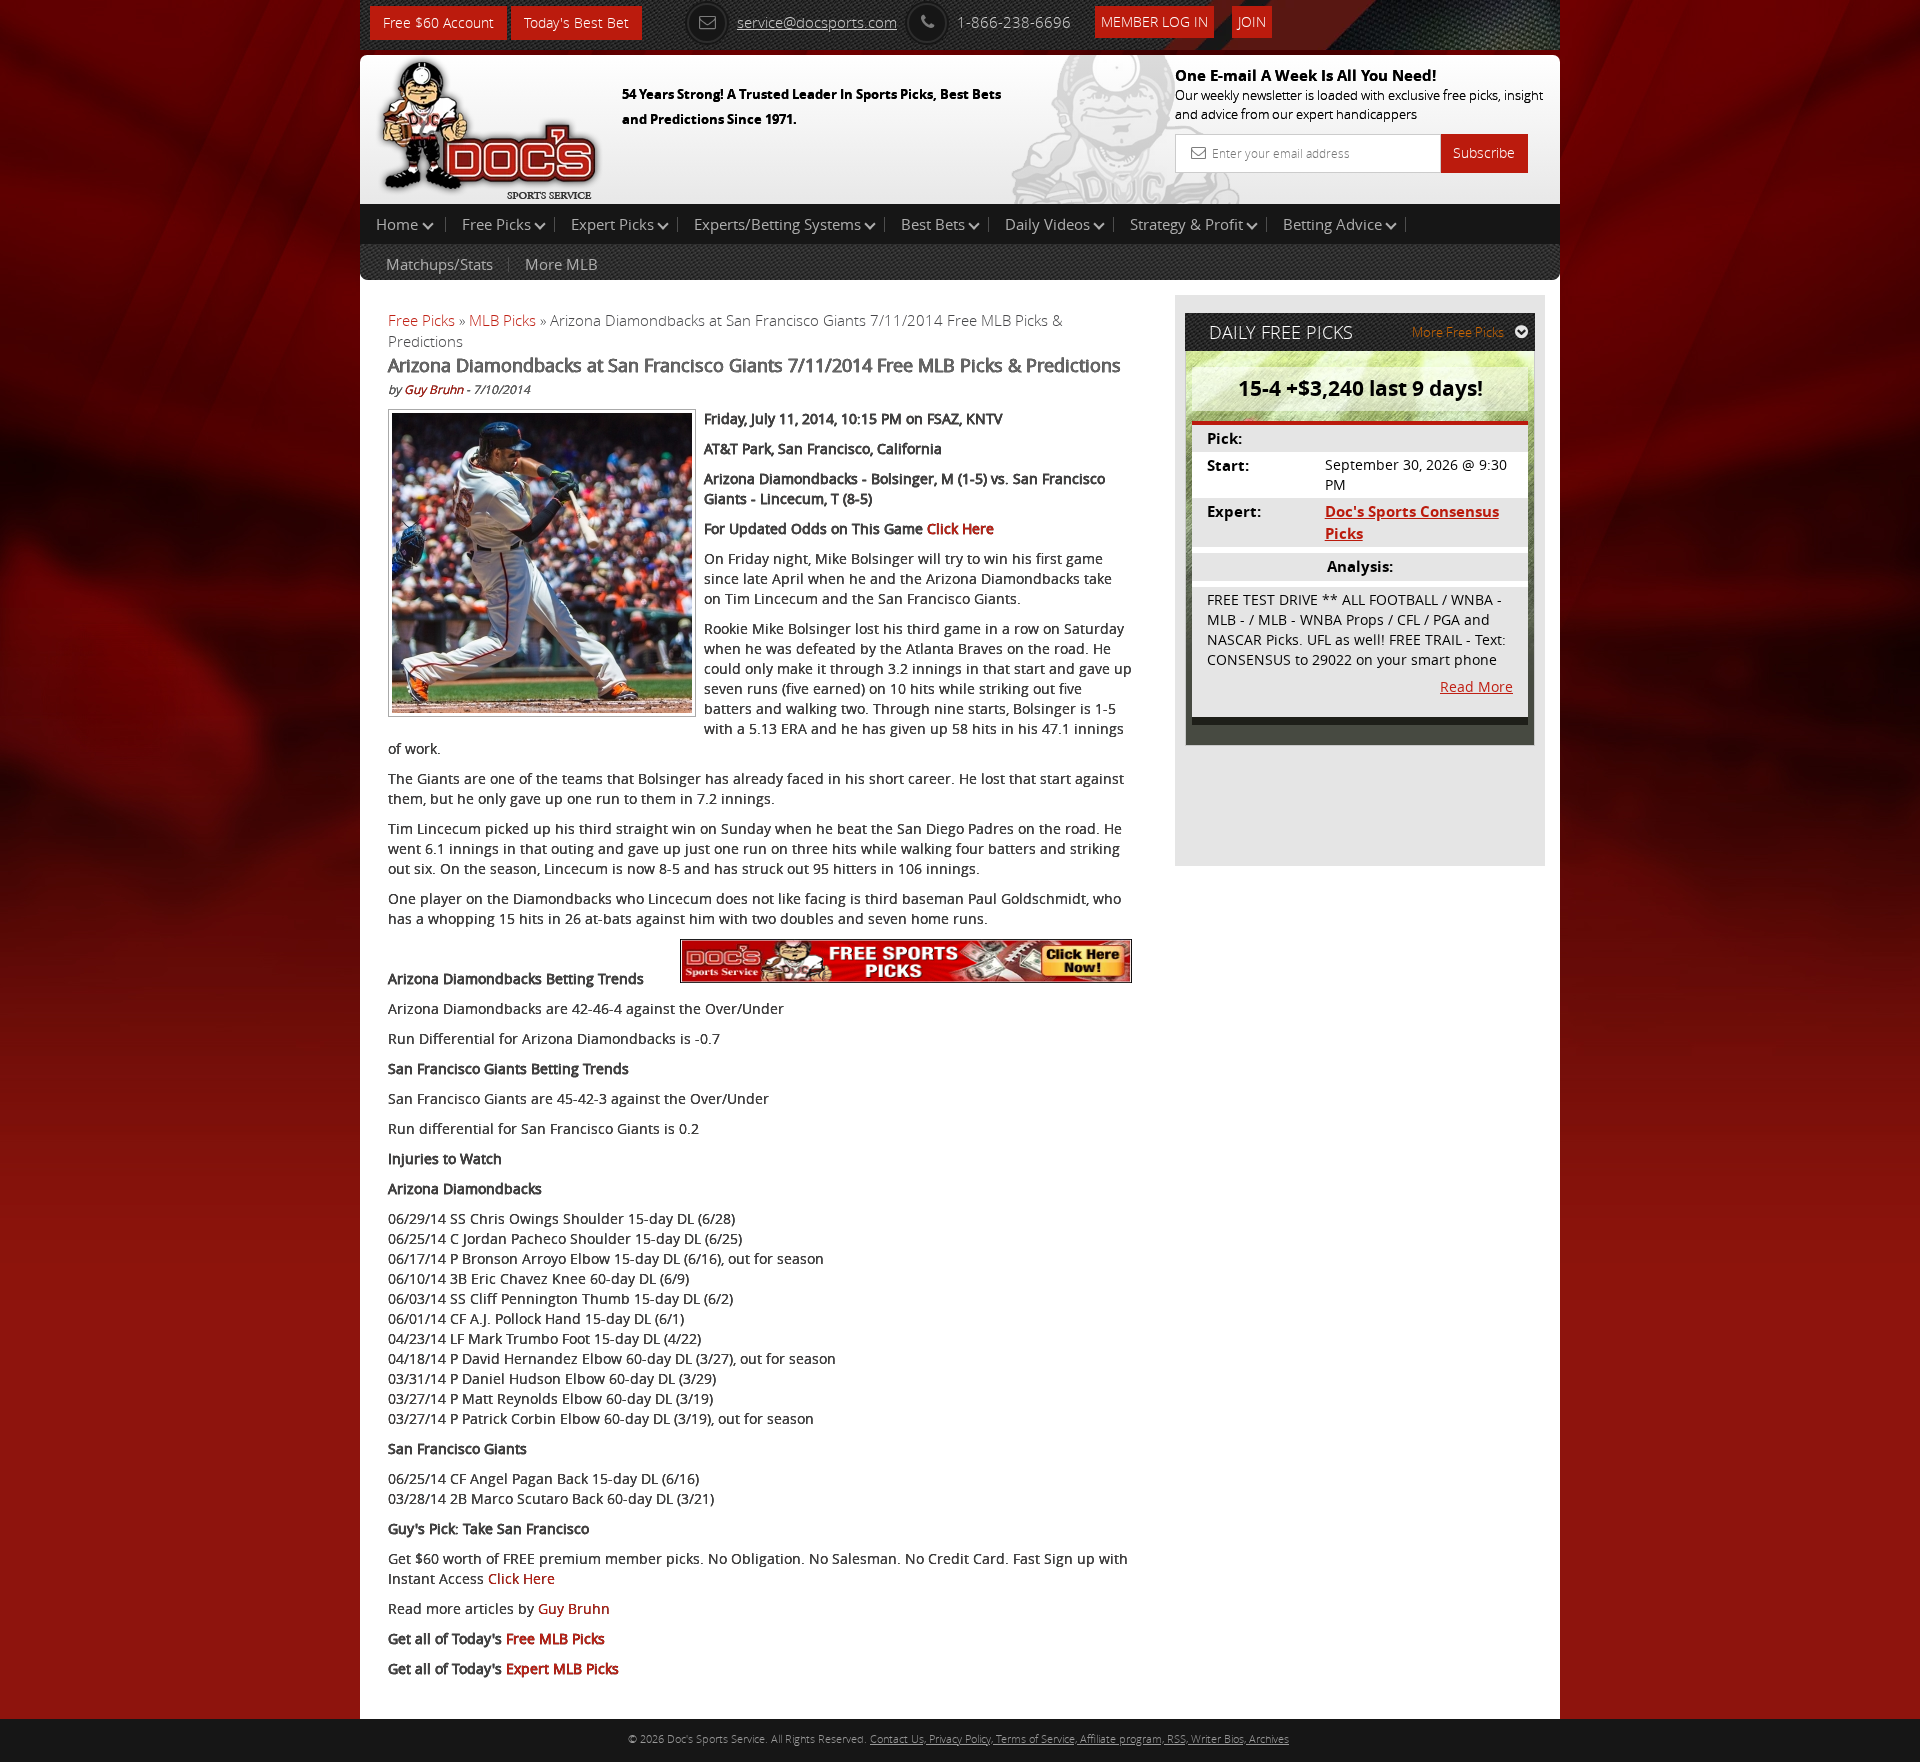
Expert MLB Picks (562, 1668)
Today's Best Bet (576, 22)
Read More (1476, 686)
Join (1252, 21)
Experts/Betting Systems (777, 224)
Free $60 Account (438, 22)
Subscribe (1484, 152)
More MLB (561, 264)
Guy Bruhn (433, 389)
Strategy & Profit (1186, 224)
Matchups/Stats (439, 264)
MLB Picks (502, 320)
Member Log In (1154, 21)
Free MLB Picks (555, 1638)
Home (399, 224)
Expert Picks (612, 224)
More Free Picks (1458, 332)
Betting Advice (1332, 224)
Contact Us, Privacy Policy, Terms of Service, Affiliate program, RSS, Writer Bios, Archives (1079, 1738)
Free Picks (496, 224)
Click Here (960, 528)
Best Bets (933, 224)
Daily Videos (1047, 224)
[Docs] (489, 125)
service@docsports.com (817, 22)
